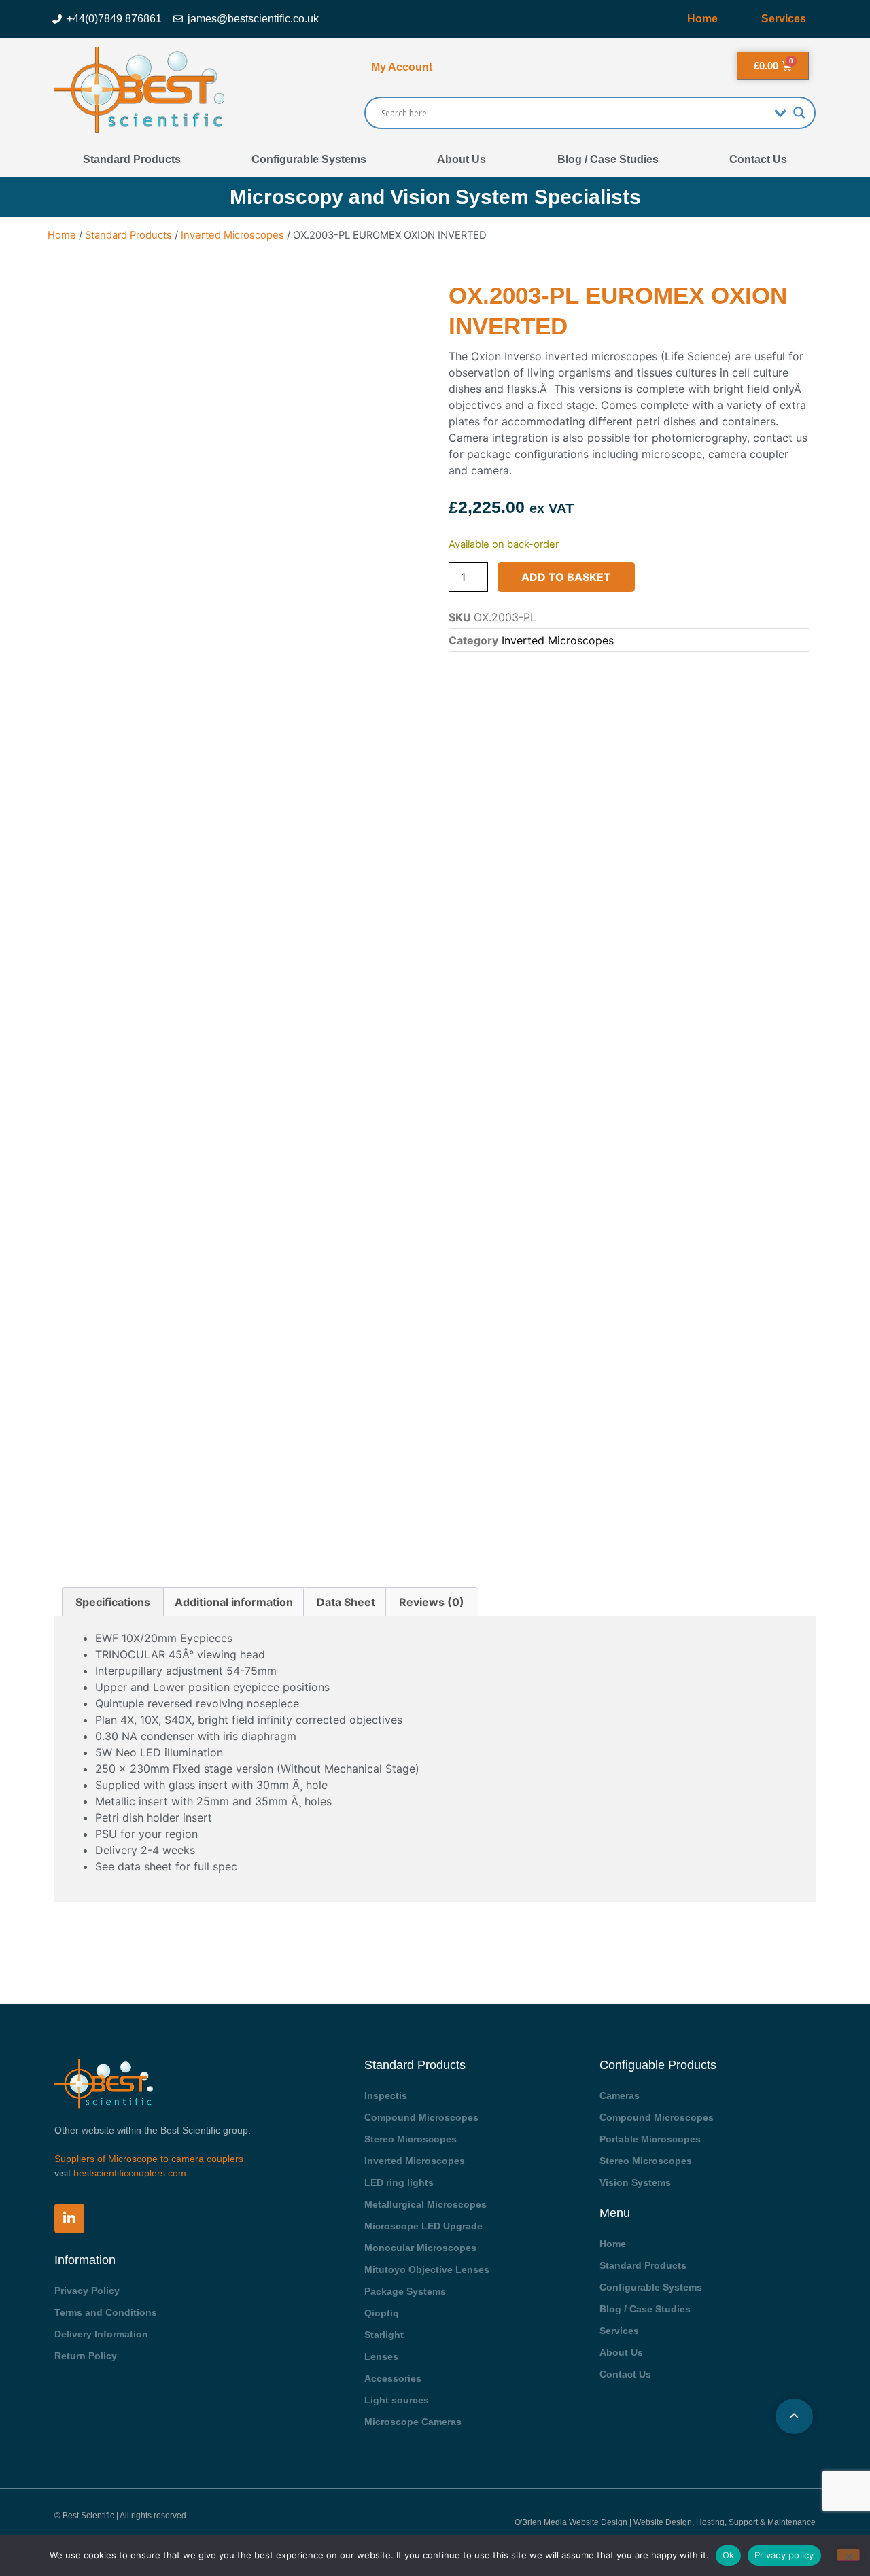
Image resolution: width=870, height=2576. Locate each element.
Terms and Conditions (106, 2312)
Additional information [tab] (234, 1602)
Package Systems (405, 2291)
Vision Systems (635, 2182)
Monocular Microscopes (420, 2248)
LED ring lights (399, 2182)
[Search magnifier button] (799, 113)
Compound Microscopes (421, 2117)
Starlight (384, 2335)
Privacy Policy (87, 2291)
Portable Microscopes (650, 2139)
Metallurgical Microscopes (425, 2204)
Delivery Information (101, 2334)
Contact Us (758, 159)
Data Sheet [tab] (346, 1602)
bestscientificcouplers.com (130, 2173)
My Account (402, 67)
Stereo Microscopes (411, 2139)
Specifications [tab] (113, 1602)
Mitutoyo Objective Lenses (427, 2269)
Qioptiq (382, 2313)
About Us (462, 159)
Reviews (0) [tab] (432, 1602)
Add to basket (566, 577)
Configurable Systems (309, 159)
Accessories (393, 2378)
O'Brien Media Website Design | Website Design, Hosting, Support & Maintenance (665, 2522)
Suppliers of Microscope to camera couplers (149, 2159)
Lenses (381, 2356)
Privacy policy (784, 2555)
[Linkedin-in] (69, 2218)
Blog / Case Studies (608, 159)
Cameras (620, 2095)
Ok (729, 2555)
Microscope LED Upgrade (423, 2226)
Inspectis (386, 2095)
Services (784, 19)
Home (702, 19)
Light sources (397, 2400)
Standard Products (132, 159)
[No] (848, 2555)
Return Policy (86, 2356)
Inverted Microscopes (232, 235)
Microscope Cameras (413, 2422)
